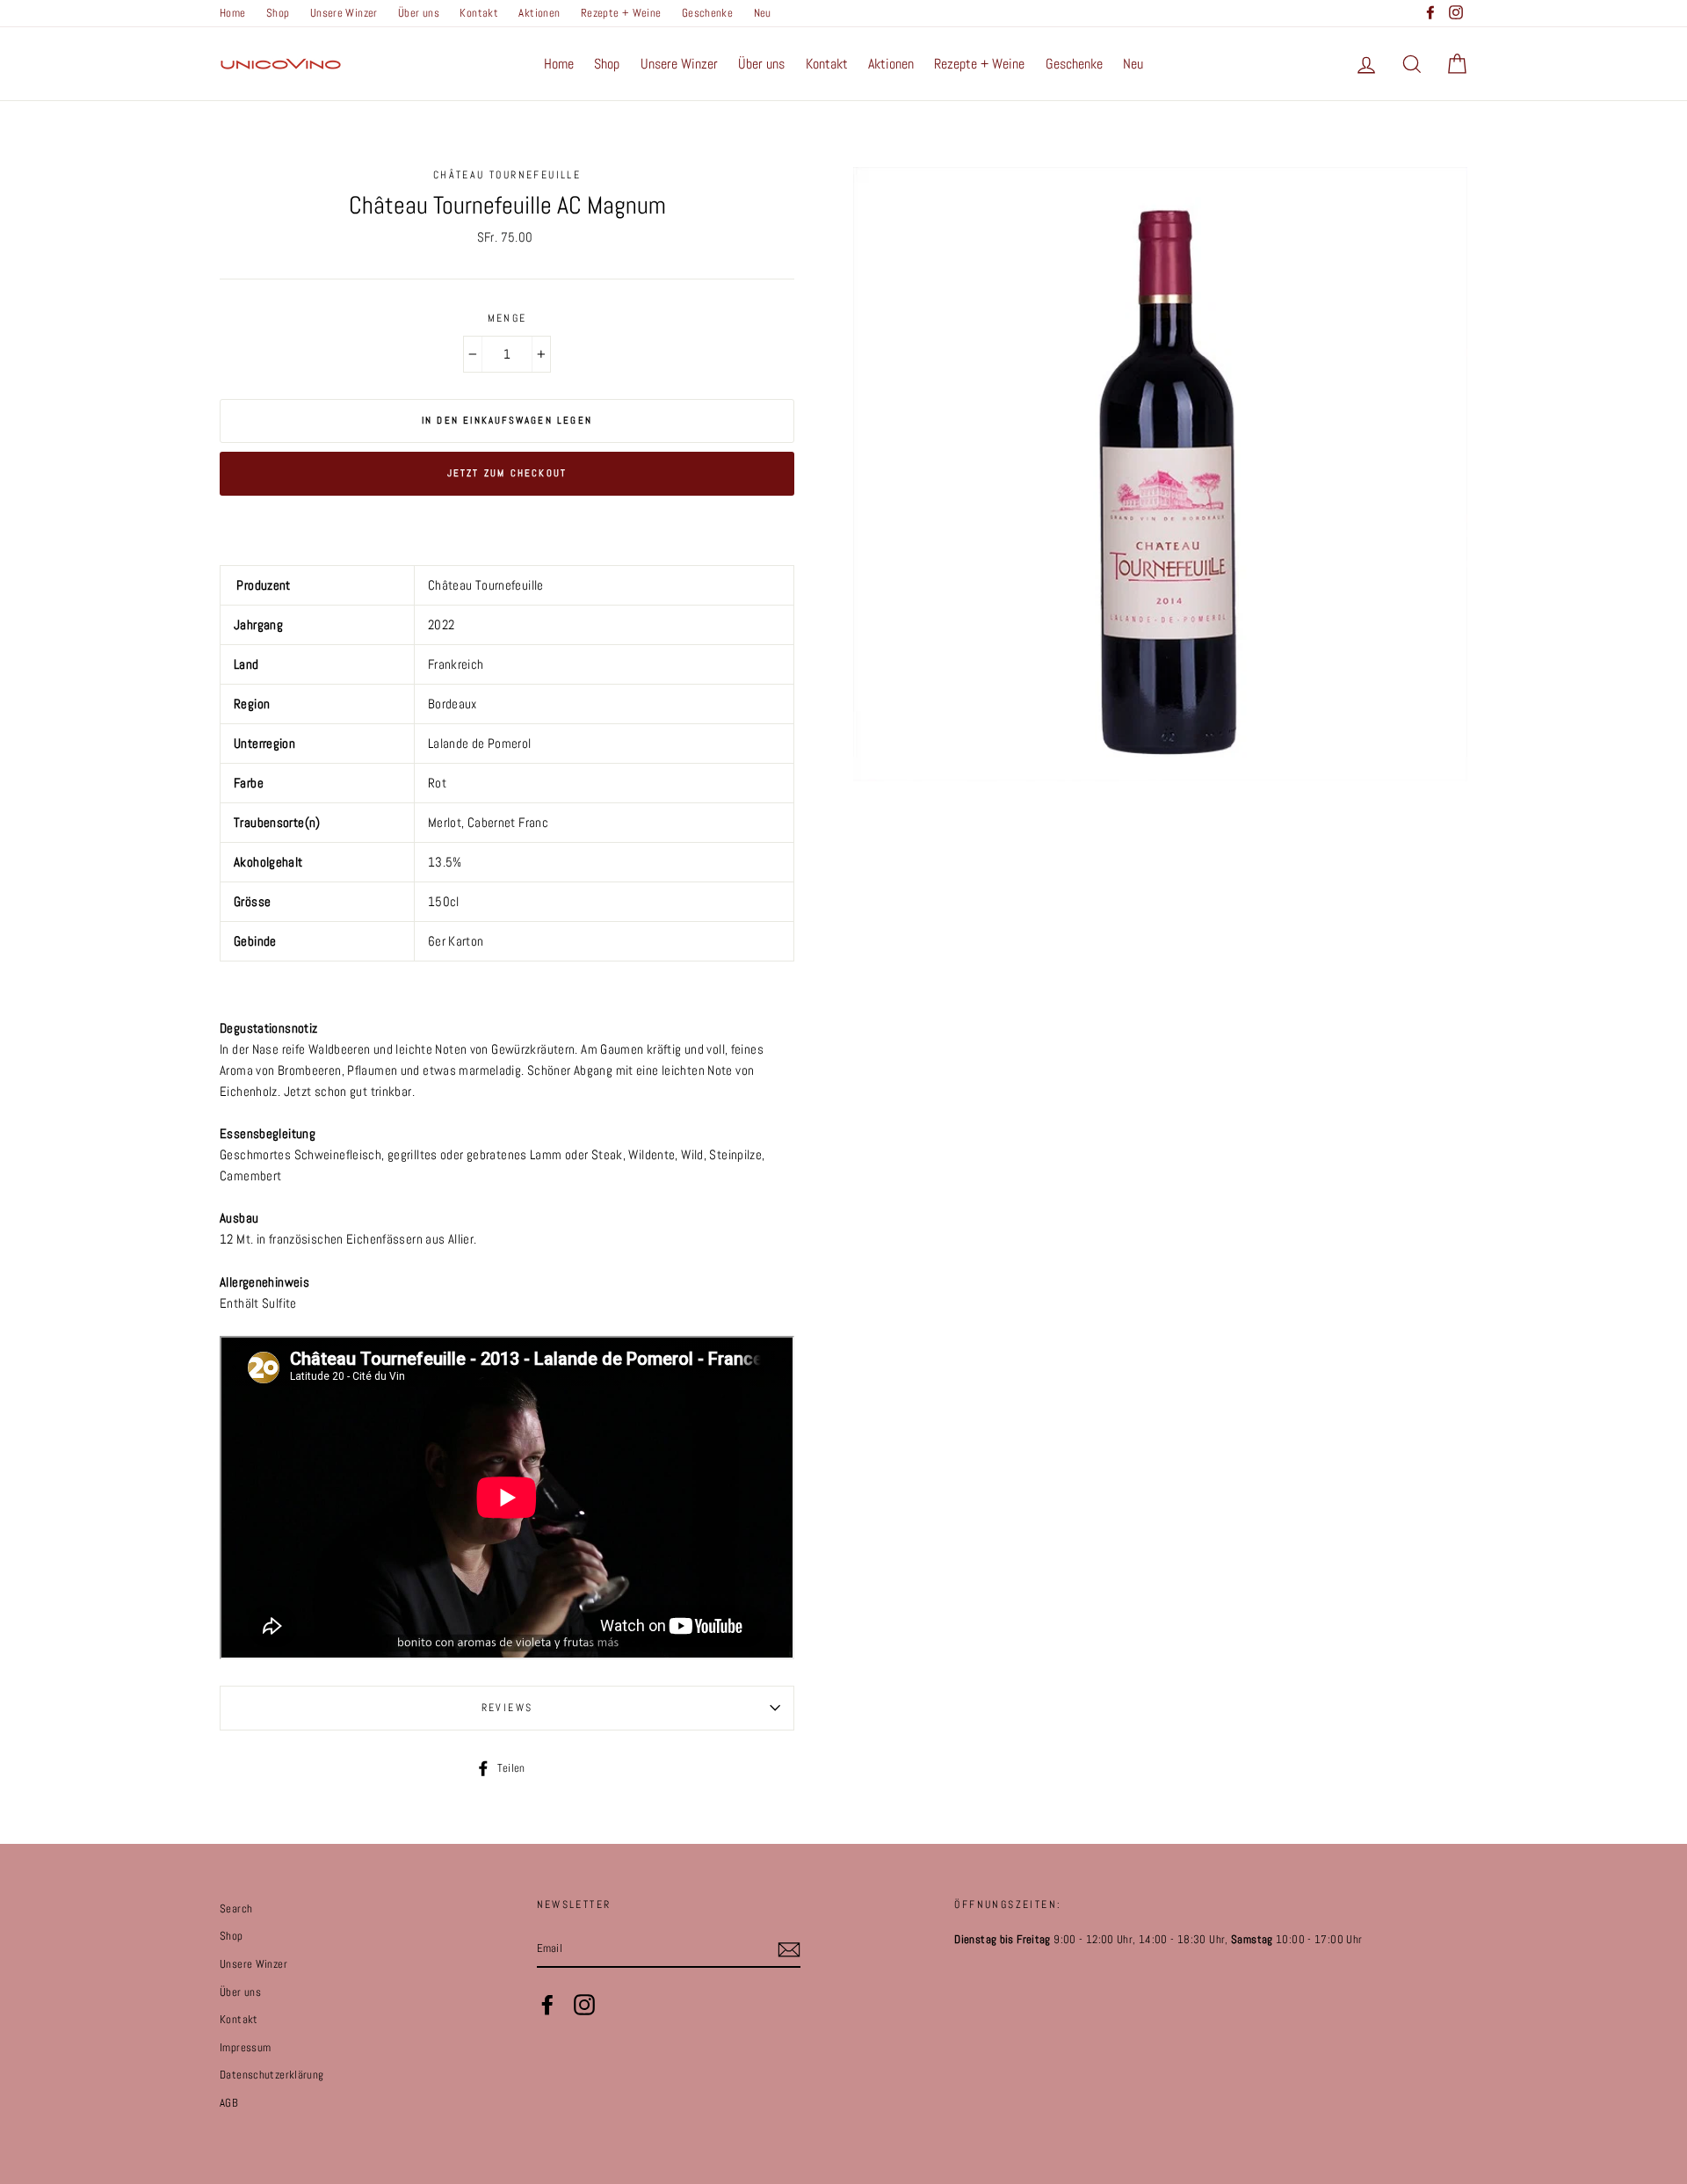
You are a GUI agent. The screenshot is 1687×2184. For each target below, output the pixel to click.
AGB (229, 2103)
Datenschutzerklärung (272, 2075)
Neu (763, 13)
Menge (507, 318)
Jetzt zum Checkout (507, 473)
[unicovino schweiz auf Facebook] (547, 2005)
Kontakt (479, 13)
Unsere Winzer (344, 13)
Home (233, 13)
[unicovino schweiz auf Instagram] (584, 2005)
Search (236, 1909)
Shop (278, 13)
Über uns (419, 13)
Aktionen (539, 13)
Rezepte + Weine (621, 13)
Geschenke (707, 13)
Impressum (245, 2048)
